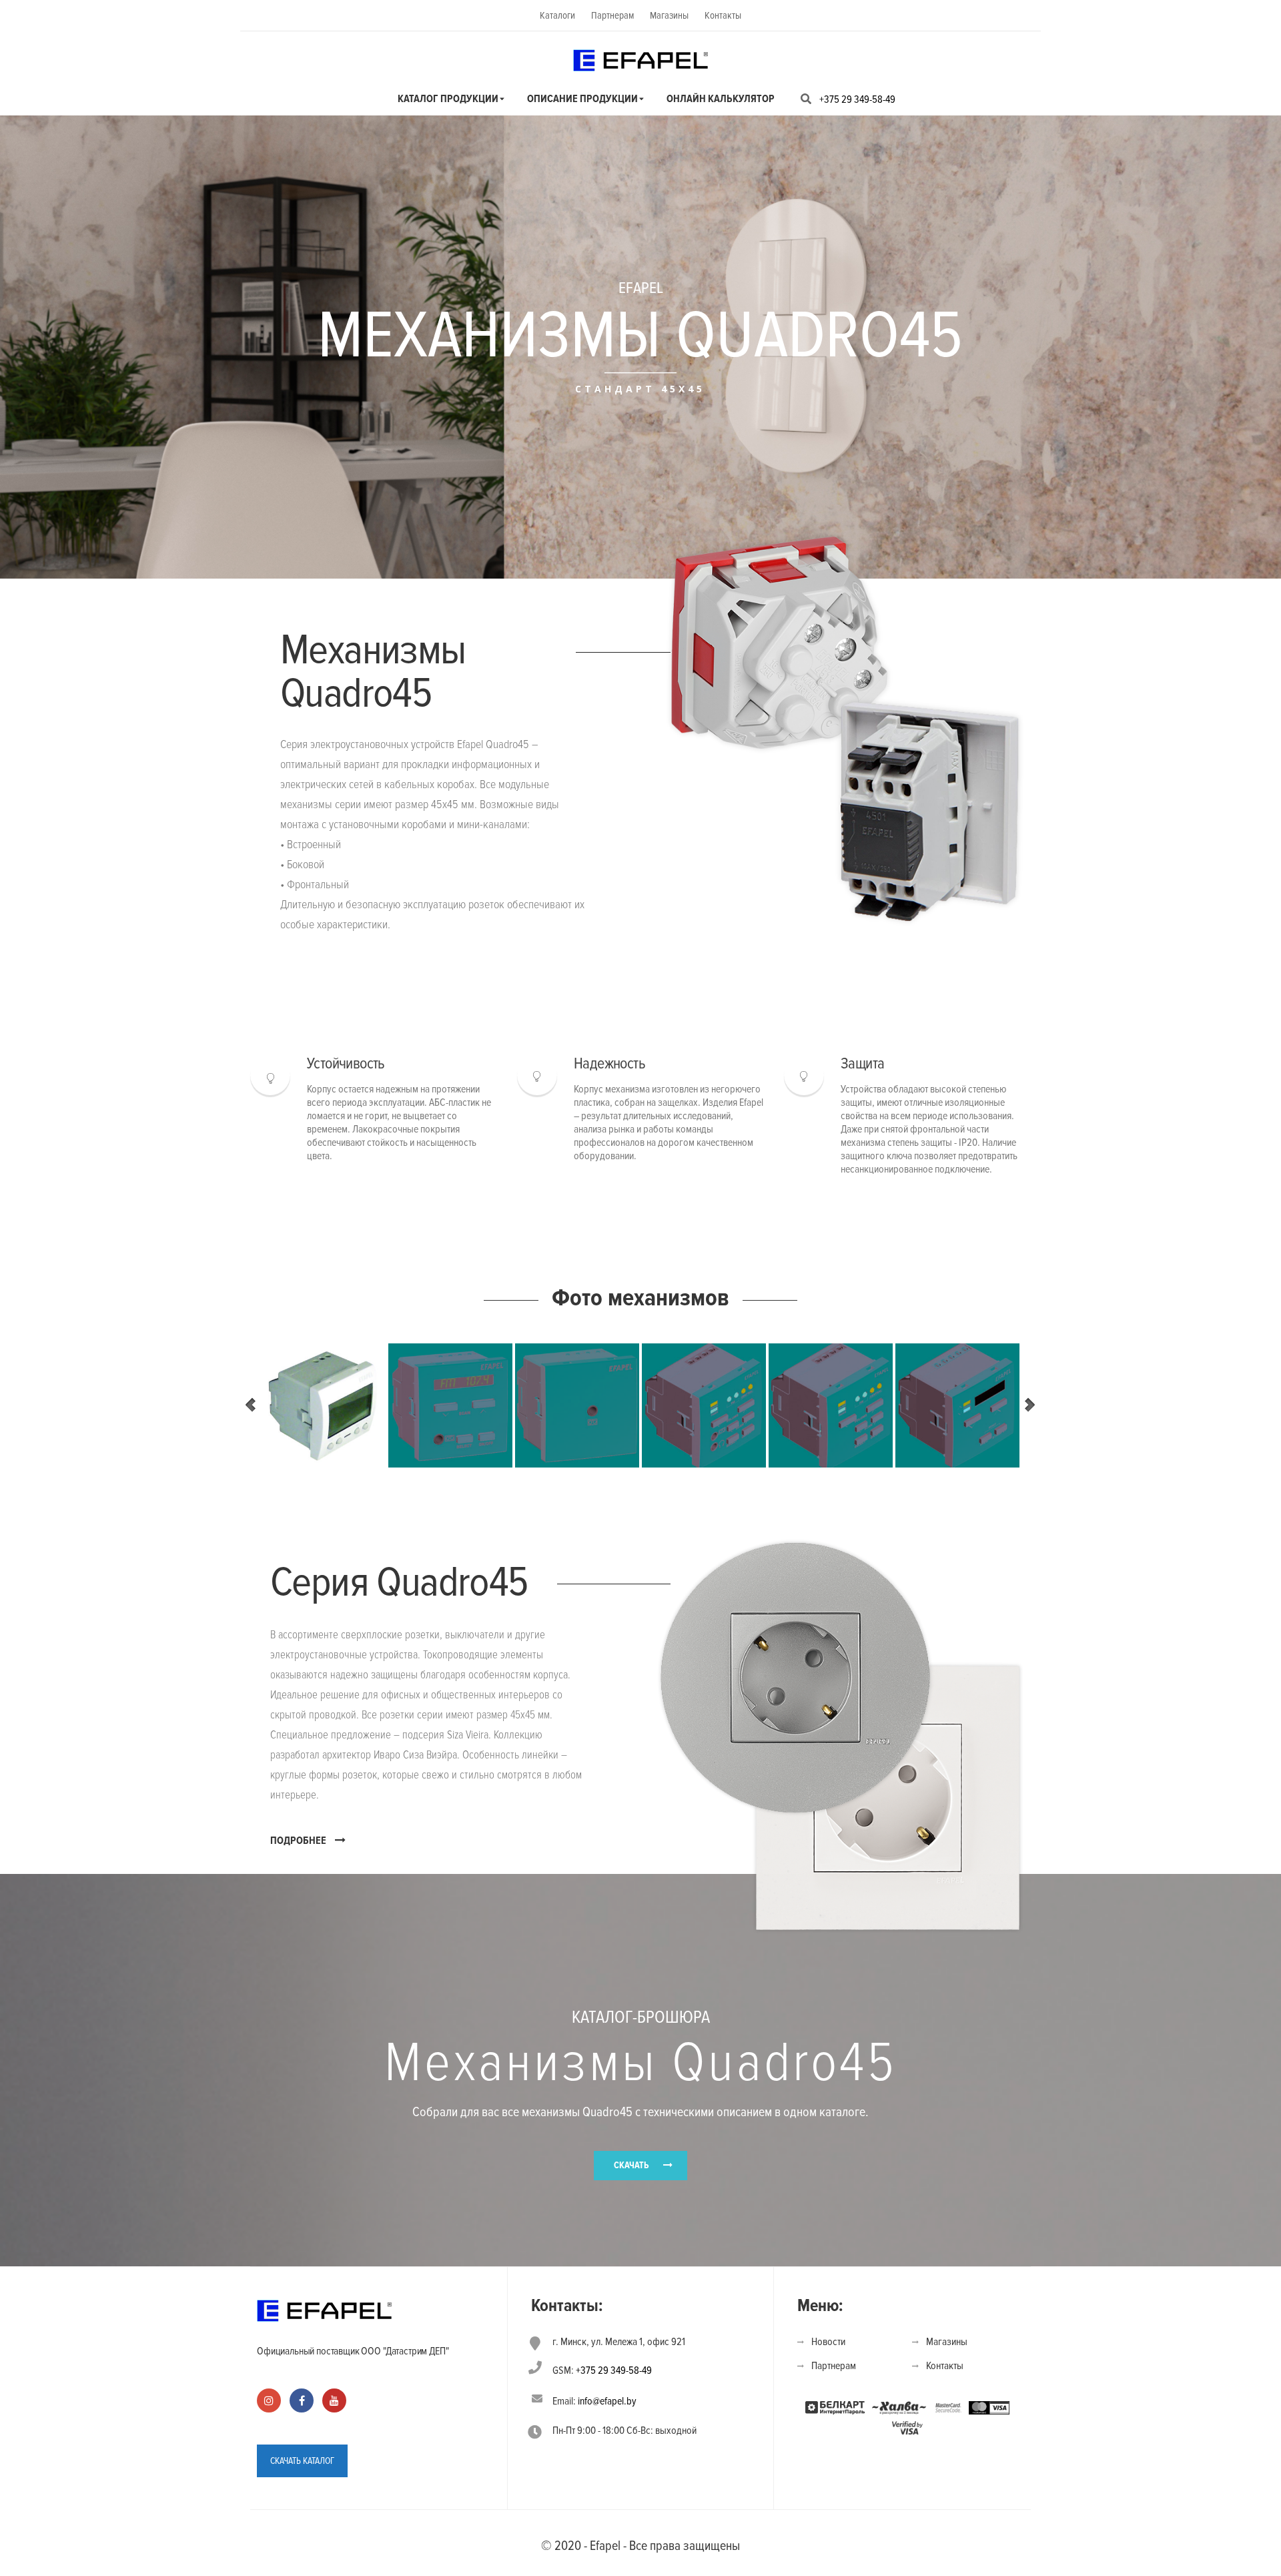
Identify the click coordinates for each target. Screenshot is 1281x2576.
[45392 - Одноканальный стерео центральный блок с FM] (450, 1405)
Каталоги (557, 15)
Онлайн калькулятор (721, 99)
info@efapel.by (607, 2401)
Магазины (669, 15)
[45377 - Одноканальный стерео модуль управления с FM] (704, 1405)
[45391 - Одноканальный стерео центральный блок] (577, 1405)
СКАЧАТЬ (631, 2165)
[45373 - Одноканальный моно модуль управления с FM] (831, 1405)
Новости (828, 2342)
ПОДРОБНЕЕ (298, 1841)
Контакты (723, 15)
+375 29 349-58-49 (857, 99)
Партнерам (612, 15)
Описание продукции (582, 99)
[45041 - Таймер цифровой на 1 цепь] (324, 1405)
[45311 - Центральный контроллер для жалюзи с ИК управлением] (957, 1405)
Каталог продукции (448, 99)
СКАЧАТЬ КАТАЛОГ (302, 2461)
